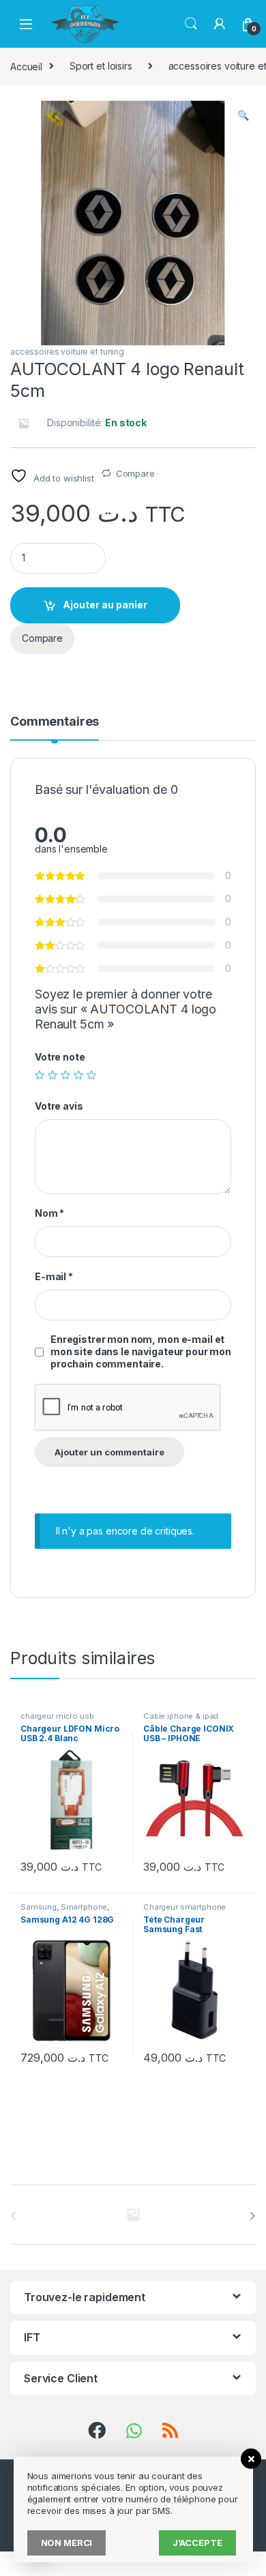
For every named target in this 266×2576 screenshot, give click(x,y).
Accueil (26, 66)
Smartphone (84, 1907)
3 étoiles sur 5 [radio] (65, 1075)
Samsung (39, 1907)
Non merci (67, 2543)
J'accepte (197, 2543)
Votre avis (59, 1106)
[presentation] (253, 2216)
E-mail (54, 1276)
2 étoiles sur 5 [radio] (53, 1075)
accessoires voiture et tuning (67, 352)
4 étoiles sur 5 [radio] (78, 1075)
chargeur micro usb (57, 1716)
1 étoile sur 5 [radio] (40, 1075)
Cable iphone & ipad (181, 1716)
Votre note (60, 1057)
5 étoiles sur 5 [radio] (91, 1075)
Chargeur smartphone (184, 1907)
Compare (135, 473)
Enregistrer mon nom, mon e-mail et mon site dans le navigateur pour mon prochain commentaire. (141, 1351)
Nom (49, 1213)
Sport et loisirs (101, 66)
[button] (243, 115)
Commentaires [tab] (55, 722)
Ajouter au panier (105, 605)
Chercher (191, 24)
